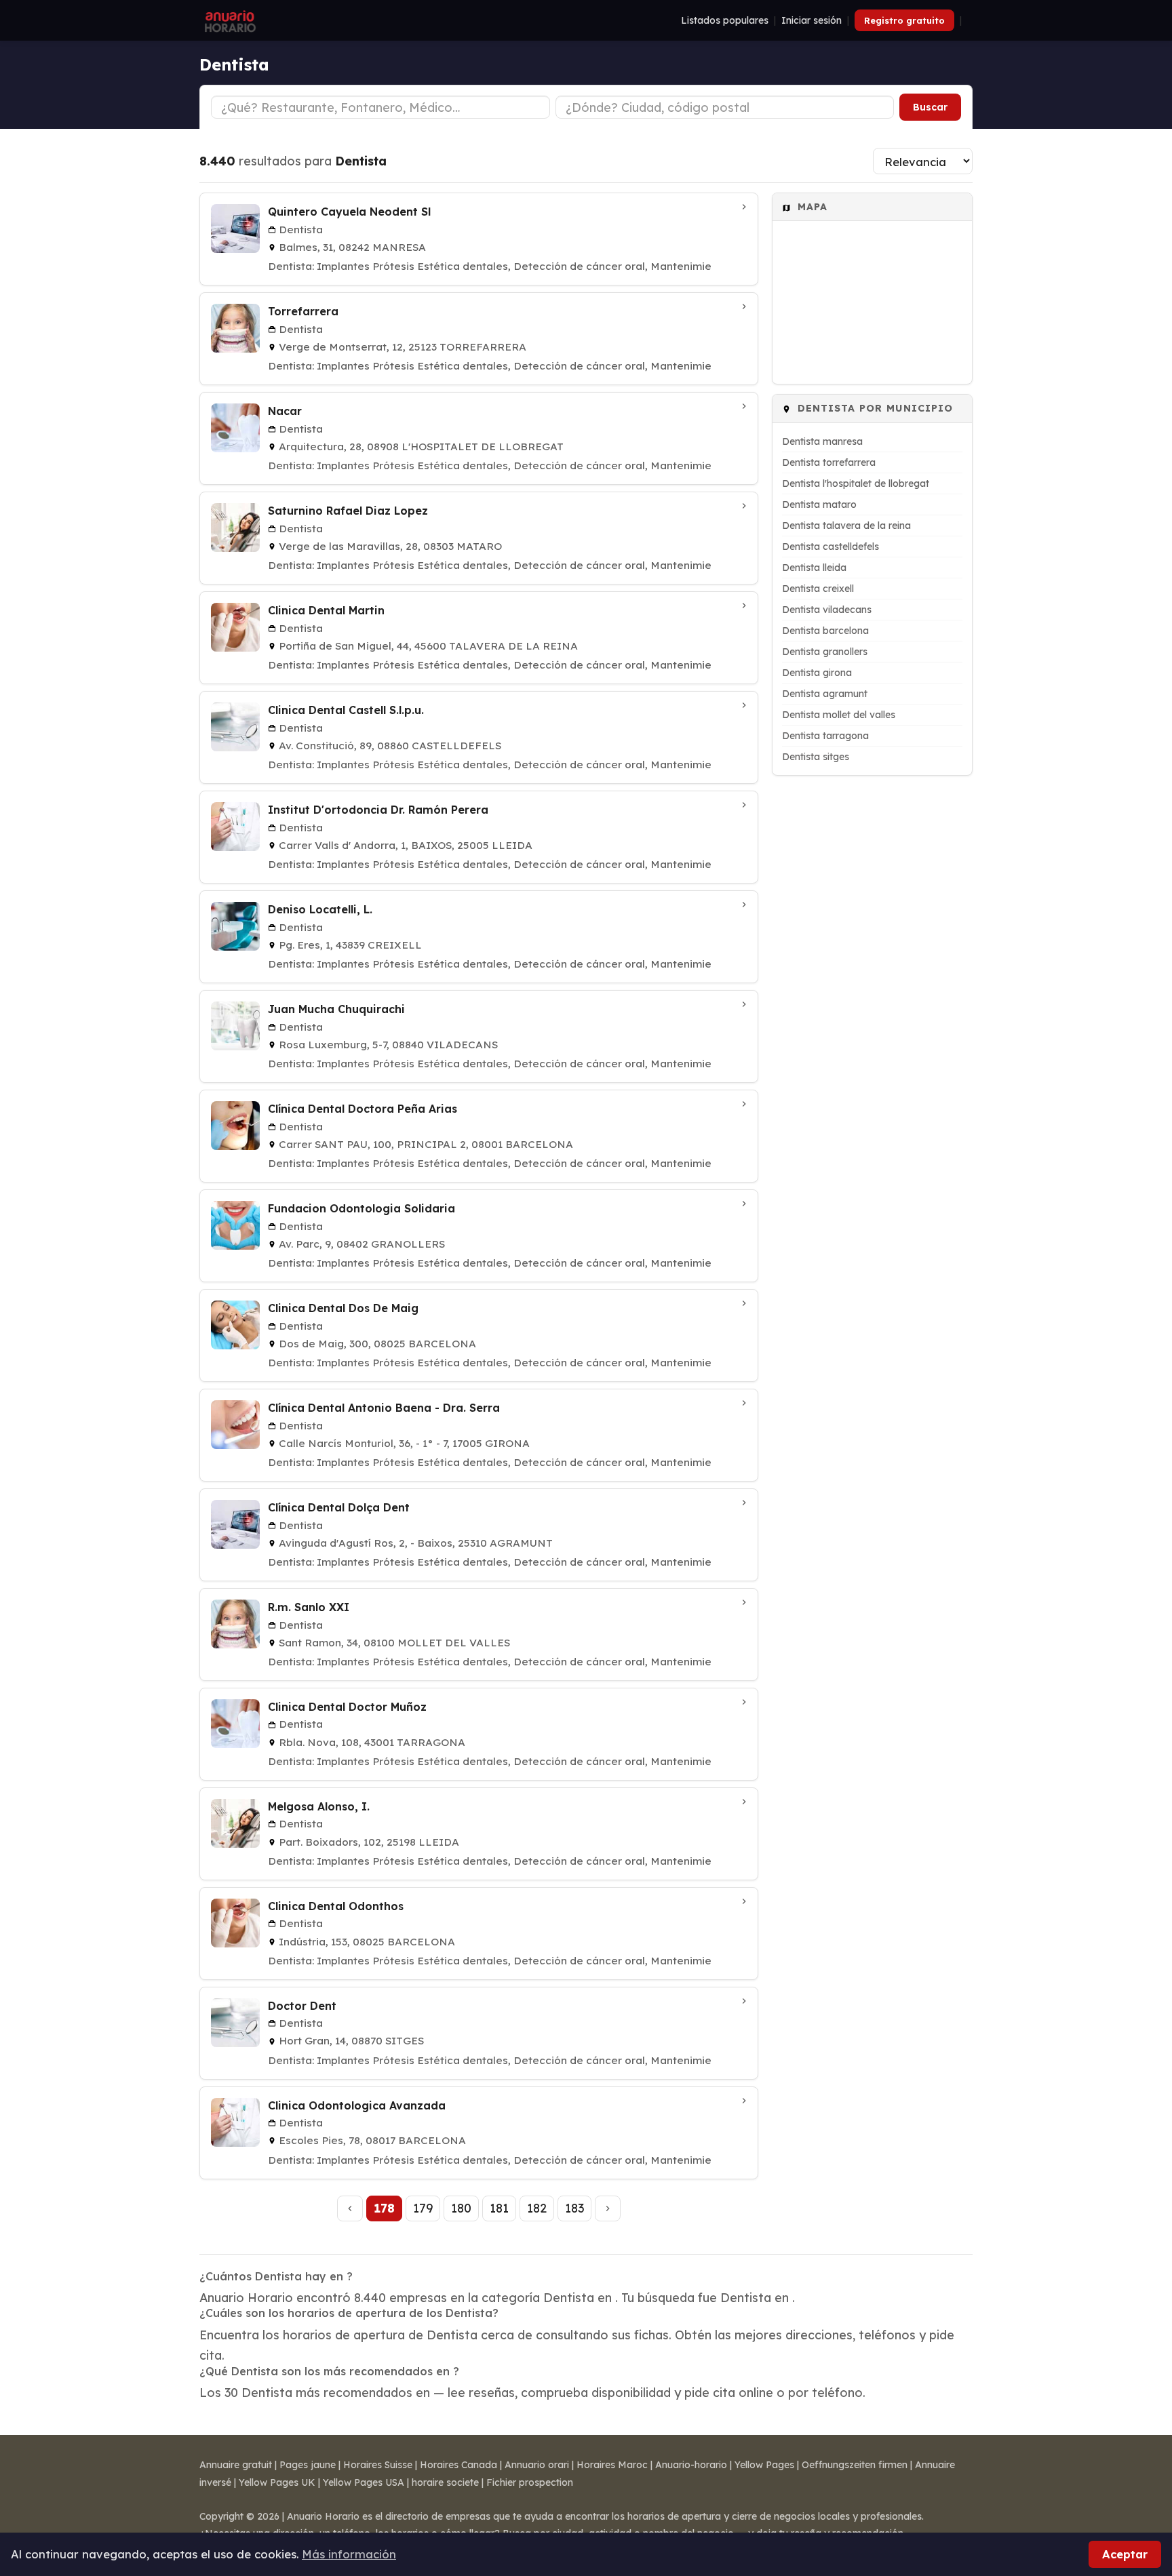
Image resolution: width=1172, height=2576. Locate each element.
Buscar (930, 107)
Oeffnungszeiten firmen (855, 2465)
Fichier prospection (530, 2482)
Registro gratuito (904, 20)
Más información (349, 2554)
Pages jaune (308, 2465)
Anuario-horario (691, 2465)
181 (499, 2208)
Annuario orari (537, 2465)
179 (423, 2208)
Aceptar (1125, 2554)
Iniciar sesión (812, 20)
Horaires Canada (458, 2465)
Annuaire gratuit (236, 2465)
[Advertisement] (872, 989)
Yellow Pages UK (277, 2482)
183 (574, 2208)
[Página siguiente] (608, 2208)
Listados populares (725, 20)
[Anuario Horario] (228, 20)
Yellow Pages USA (364, 2482)
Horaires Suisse (378, 2465)
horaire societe (445, 2482)
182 (537, 2208)
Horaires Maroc (612, 2465)
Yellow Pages (764, 2465)
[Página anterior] (350, 2208)
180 (461, 2208)
